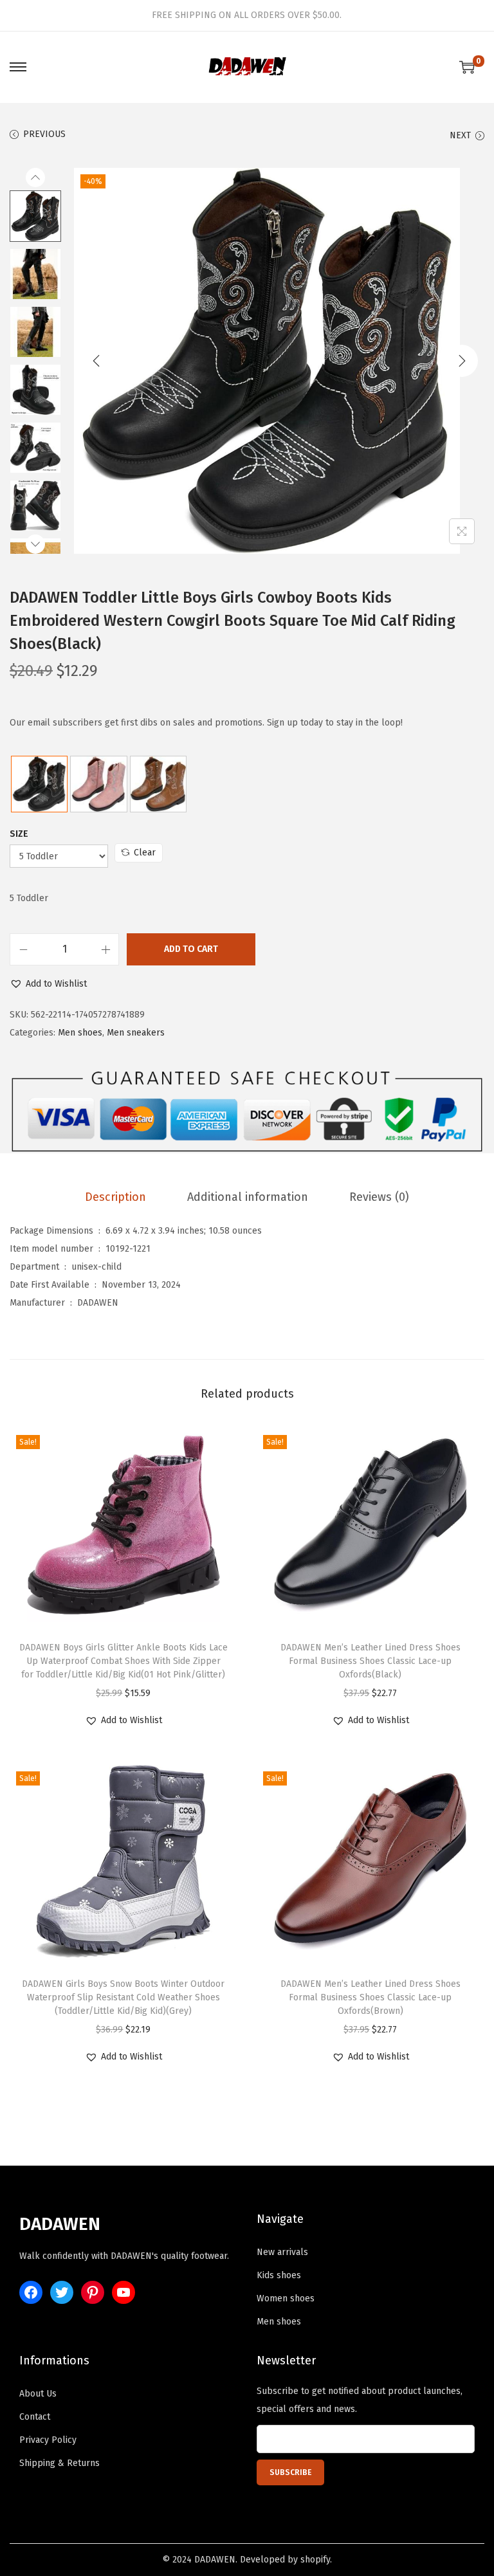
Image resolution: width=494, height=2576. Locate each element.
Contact (35, 2417)
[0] (467, 67)
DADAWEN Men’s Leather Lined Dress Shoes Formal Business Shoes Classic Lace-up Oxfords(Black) (370, 1661)
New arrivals (282, 2252)
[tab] (115, 1197)
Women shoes (286, 2298)
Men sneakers (136, 1033)
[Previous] (96, 361)
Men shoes (80, 1033)
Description (115, 1197)
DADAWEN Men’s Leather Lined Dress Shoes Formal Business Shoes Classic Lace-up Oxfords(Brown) (370, 1997)
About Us (38, 2394)
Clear (145, 853)
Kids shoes (279, 2275)
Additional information (248, 1197)
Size (19, 834)
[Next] (462, 361)
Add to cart (191, 949)
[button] (48, 984)
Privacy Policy (48, 2440)
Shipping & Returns (59, 2463)
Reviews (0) (379, 1197)
